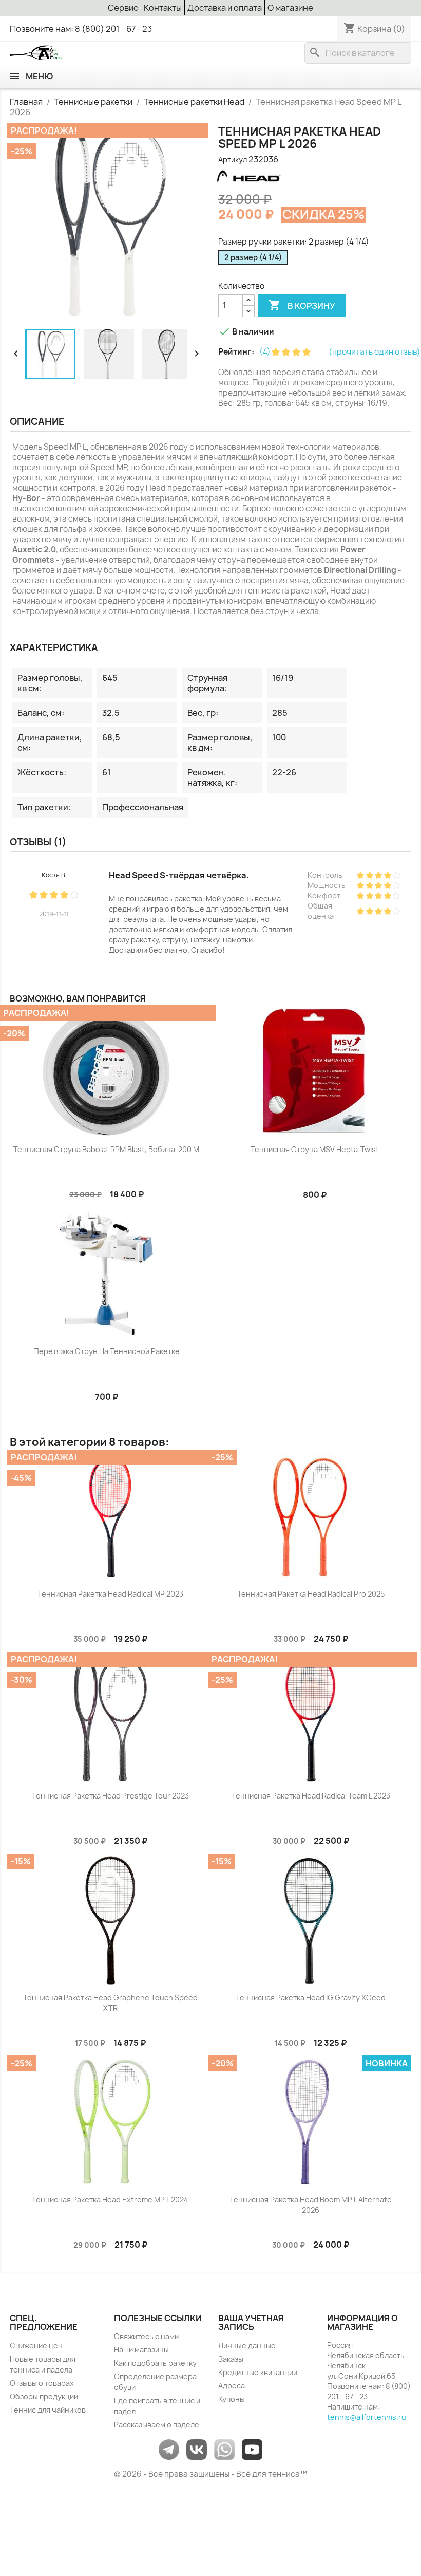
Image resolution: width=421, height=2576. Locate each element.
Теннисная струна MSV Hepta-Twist (315, 1149)
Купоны (232, 2399)
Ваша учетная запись (251, 2323)
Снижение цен (36, 2346)
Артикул (233, 160)
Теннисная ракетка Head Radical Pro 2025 (311, 1594)
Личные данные (247, 2346)
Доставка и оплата (225, 8)
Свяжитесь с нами (146, 2336)
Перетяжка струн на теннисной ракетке (107, 1351)
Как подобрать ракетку (155, 2363)
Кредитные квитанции (258, 2372)
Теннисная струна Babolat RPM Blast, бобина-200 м (106, 1149)
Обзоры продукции (44, 2396)
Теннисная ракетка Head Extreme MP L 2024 (110, 2200)
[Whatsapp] (224, 2449)
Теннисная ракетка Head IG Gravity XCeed (311, 1998)
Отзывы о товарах (42, 2383)
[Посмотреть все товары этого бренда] (248, 177)
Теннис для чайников (48, 2410)
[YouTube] (252, 2449)
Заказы (231, 2359)
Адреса (232, 2386)
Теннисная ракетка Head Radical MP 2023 (110, 1594)
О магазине (290, 8)
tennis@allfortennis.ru (367, 2417)
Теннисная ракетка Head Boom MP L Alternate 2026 (311, 2205)
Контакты (163, 8)
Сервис (123, 8)
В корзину (302, 305)
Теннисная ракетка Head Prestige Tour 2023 (110, 1796)
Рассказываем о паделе (157, 2425)
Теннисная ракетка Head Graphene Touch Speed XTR (110, 2003)
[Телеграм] (169, 2449)
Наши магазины (141, 2350)
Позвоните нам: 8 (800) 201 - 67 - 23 (81, 29)
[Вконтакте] (197, 2449)
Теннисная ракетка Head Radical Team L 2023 (311, 1796)
